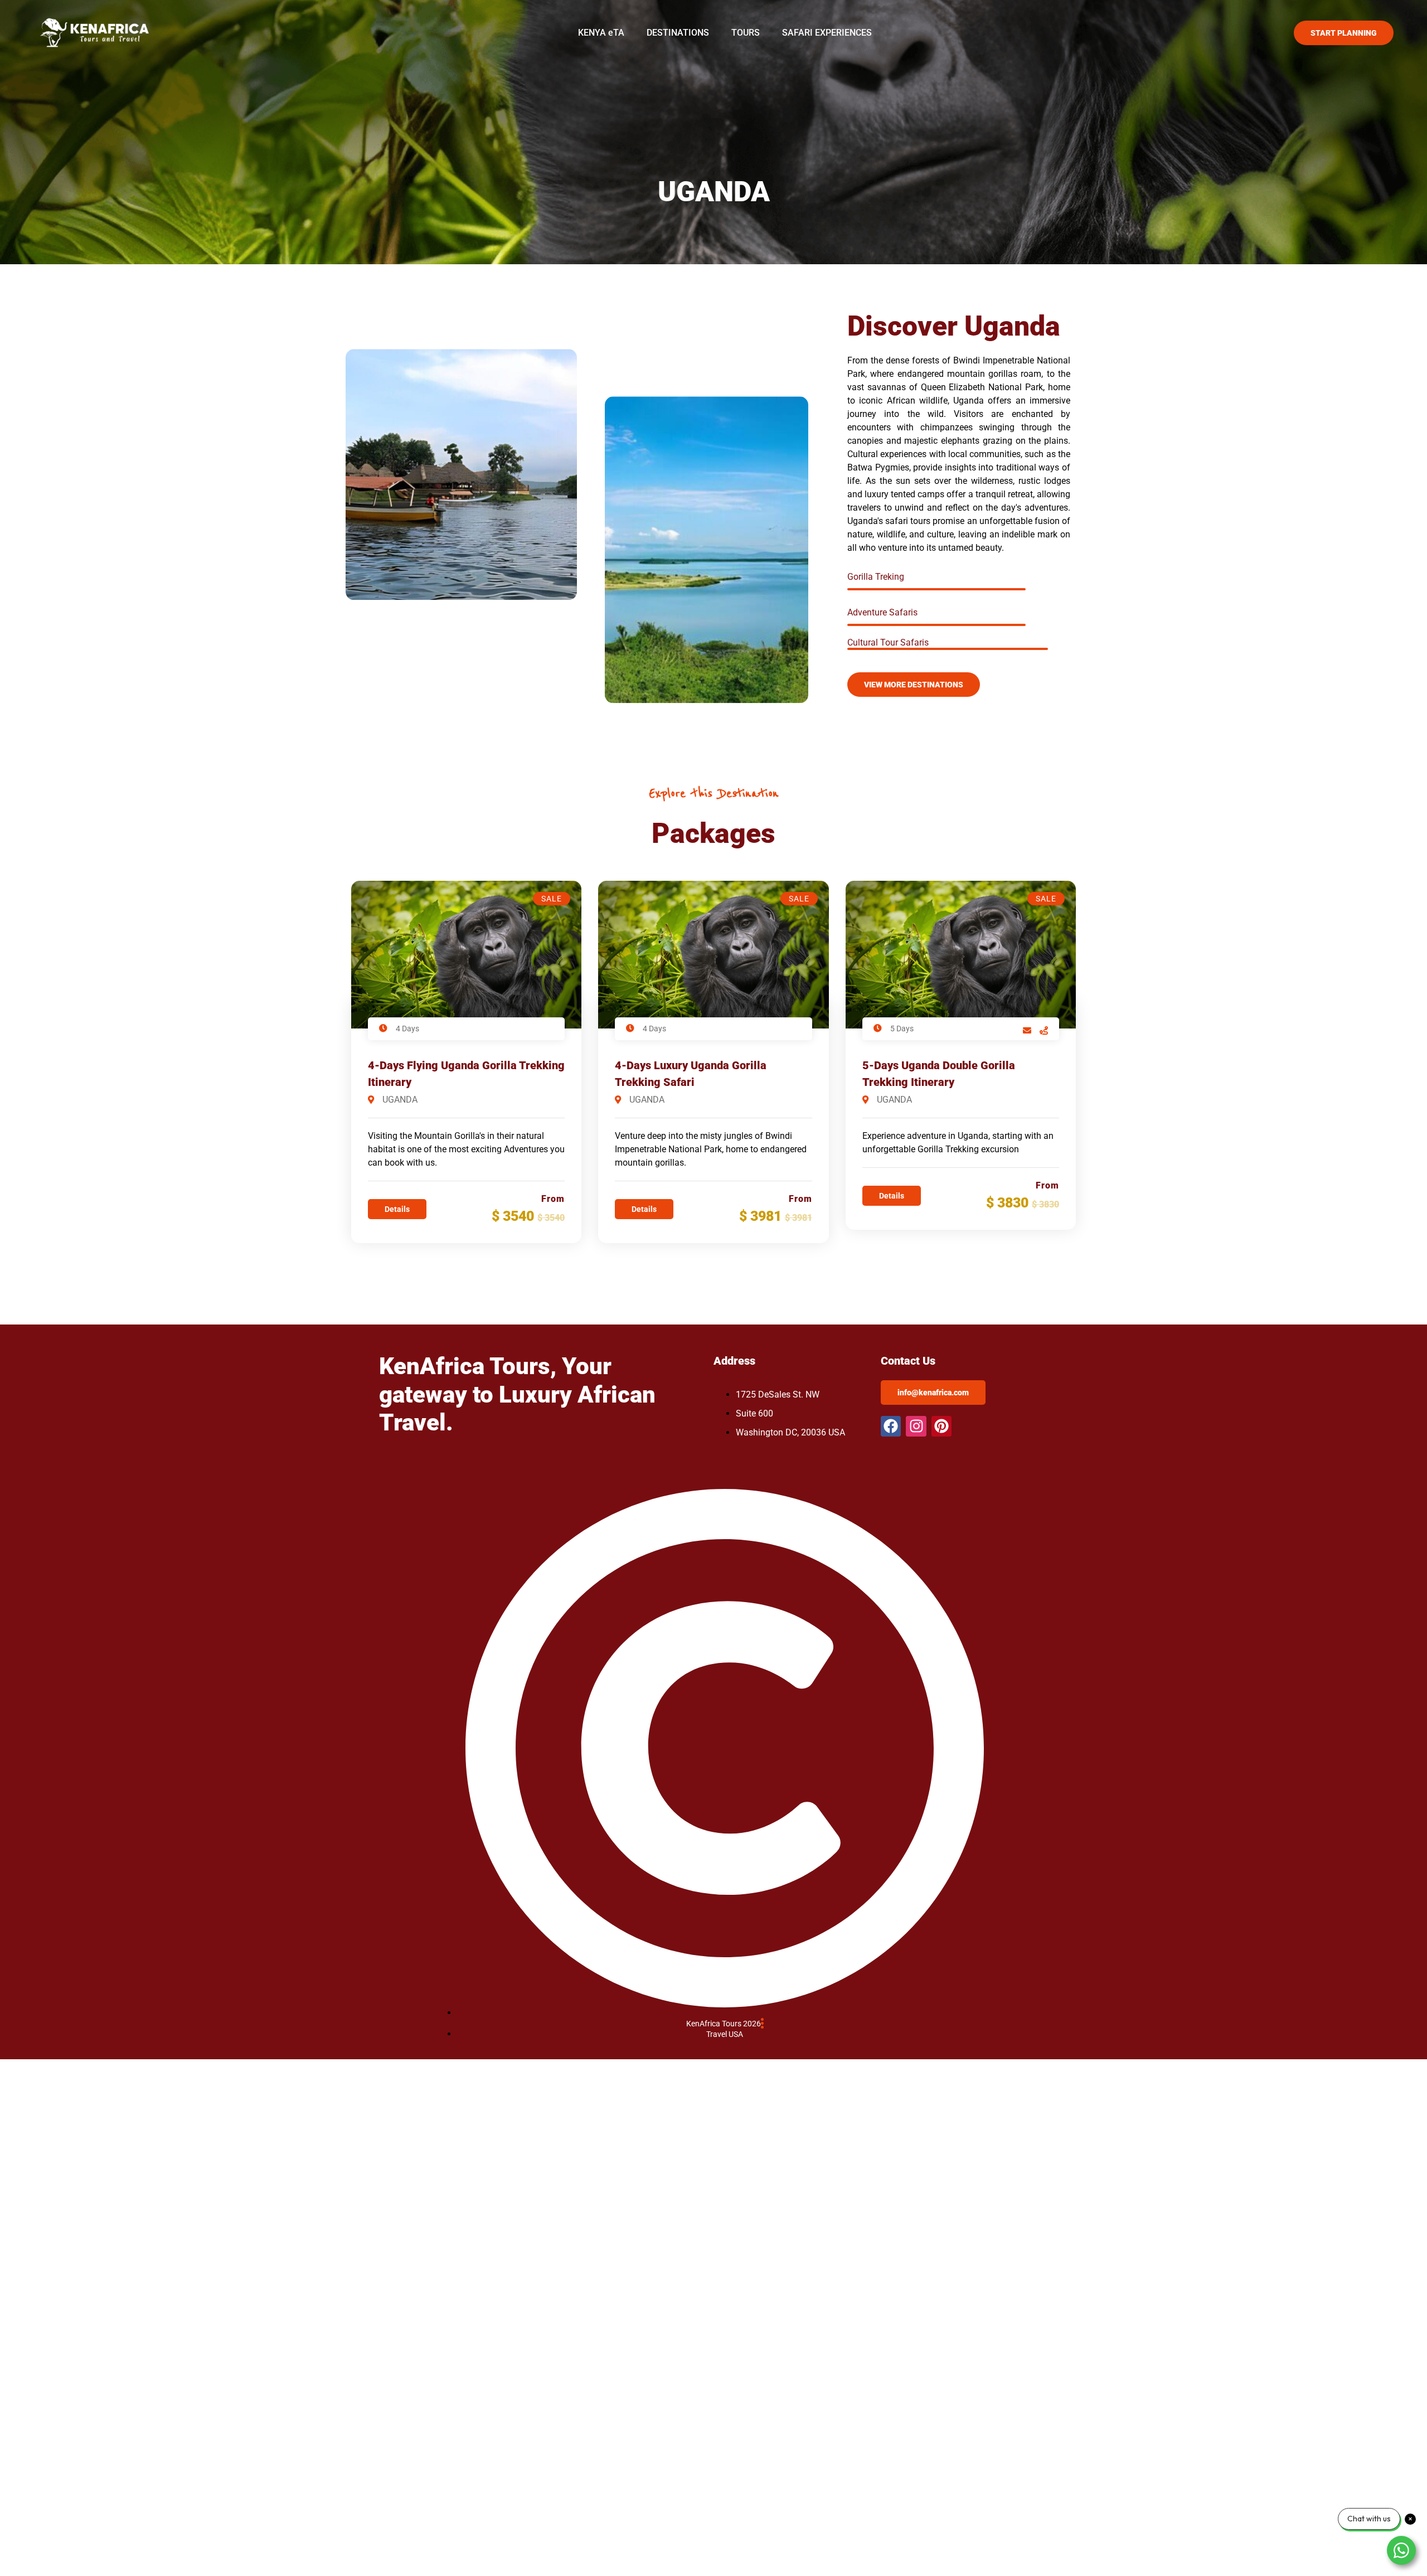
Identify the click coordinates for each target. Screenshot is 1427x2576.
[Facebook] (891, 1426)
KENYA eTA (601, 33)
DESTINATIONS (678, 33)
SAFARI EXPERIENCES (827, 33)
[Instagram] (916, 1426)
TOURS (746, 33)
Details (397, 1209)
